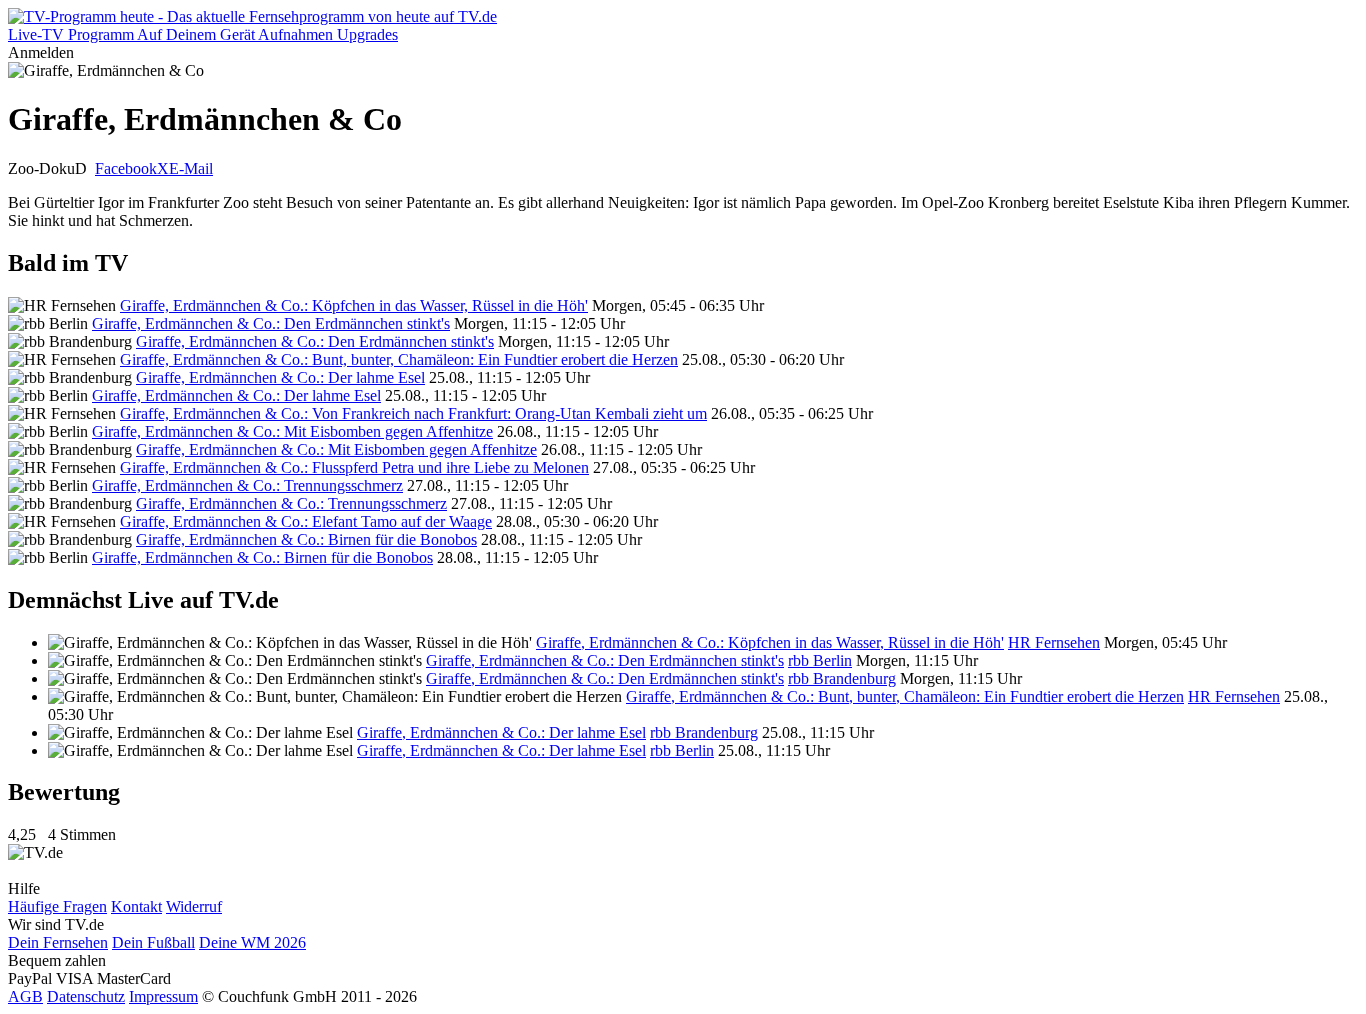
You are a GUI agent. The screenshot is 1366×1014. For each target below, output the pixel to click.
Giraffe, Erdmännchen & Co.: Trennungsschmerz (247, 485)
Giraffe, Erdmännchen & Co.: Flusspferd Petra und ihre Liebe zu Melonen (354, 467)
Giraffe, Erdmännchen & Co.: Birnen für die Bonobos (306, 539)
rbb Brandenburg (842, 678)
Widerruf (194, 906)
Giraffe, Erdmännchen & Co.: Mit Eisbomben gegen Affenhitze (292, 431)
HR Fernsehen (1054, 642)
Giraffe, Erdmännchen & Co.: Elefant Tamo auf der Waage (306, 521)
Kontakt (136, 906)
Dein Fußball (153, 942)
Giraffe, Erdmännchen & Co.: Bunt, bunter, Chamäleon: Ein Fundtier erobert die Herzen (399, 359)
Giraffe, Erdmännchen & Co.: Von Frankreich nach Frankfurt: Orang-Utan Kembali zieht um (413, 413)
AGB (25, 996)
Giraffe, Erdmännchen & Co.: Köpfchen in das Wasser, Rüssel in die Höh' (354, 305)
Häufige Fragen (57, 906)
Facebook (126, 168)
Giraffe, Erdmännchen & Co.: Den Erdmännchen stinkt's (271, 323)
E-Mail (191, 168)
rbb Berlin (820, 660)
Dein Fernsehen (58, 942)
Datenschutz (86, 996)
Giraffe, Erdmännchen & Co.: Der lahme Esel (280, 377)
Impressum (163, 996)
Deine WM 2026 (252, 942)
